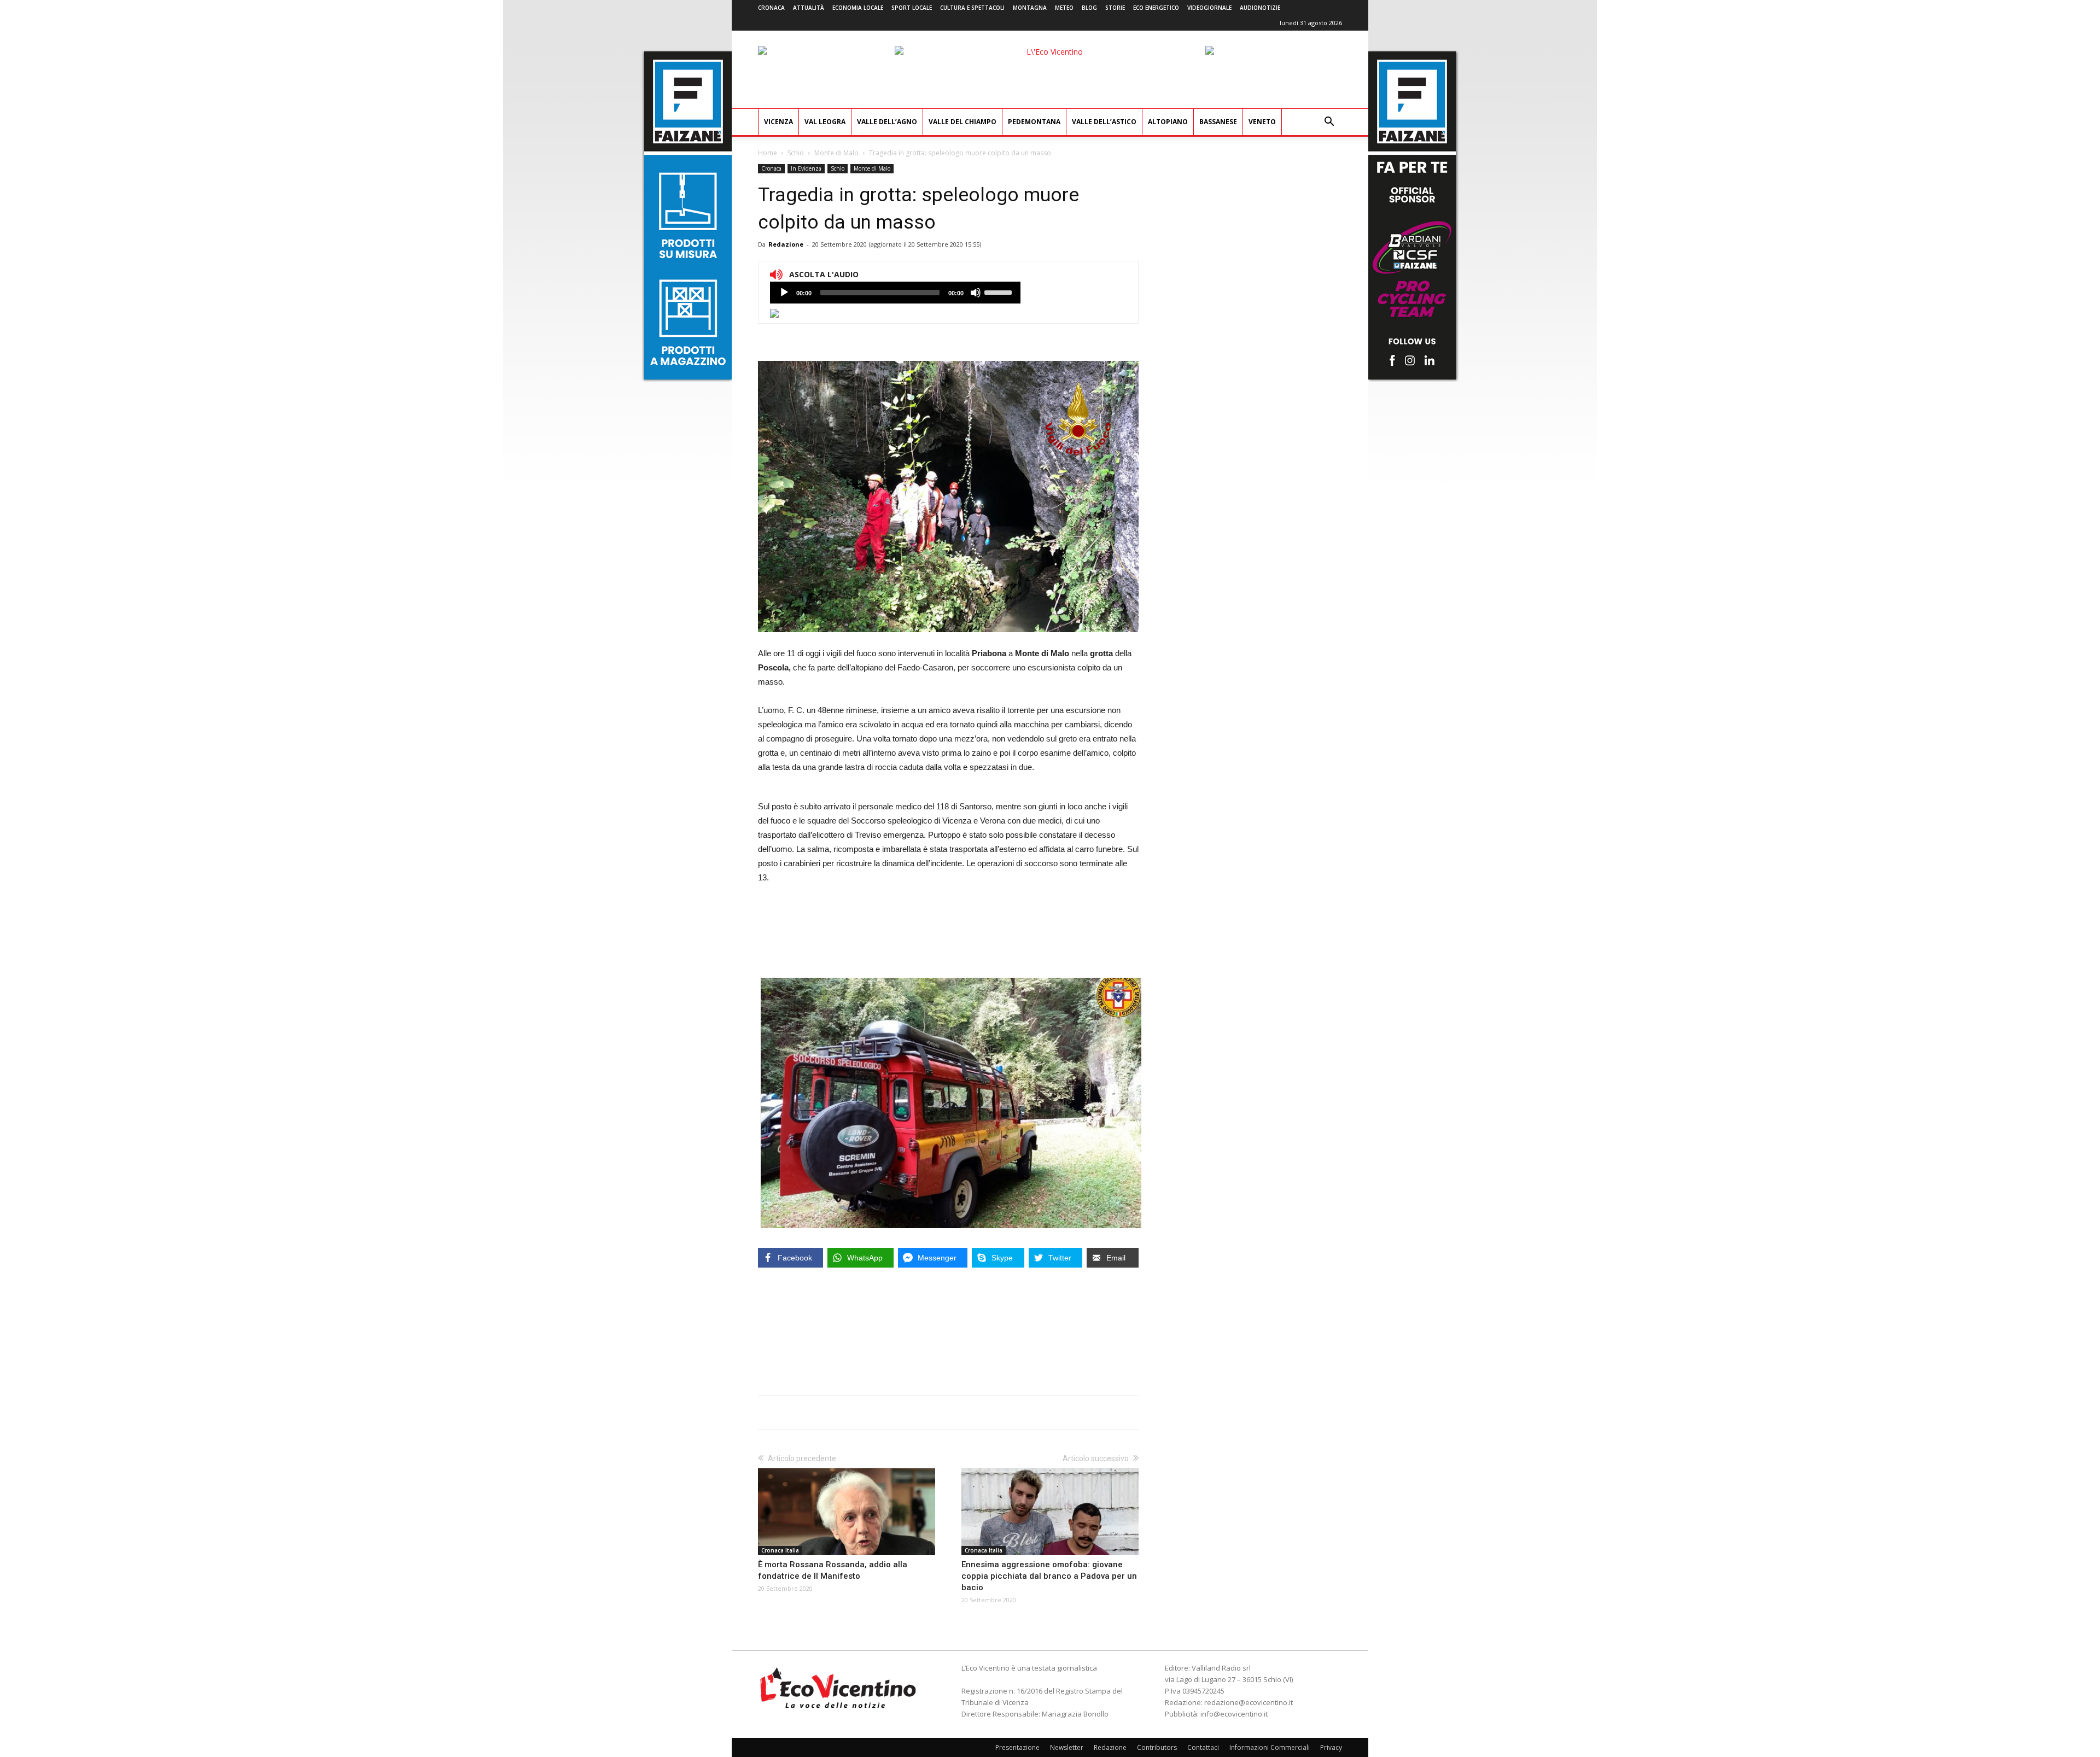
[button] (1329, 123)
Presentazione (1017, 1747)
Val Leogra (825, 122)
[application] (895, 293)
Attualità (809, 8)
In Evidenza (806, 168)
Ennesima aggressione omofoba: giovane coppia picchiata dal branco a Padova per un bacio (1049, 1576)
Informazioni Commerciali (1270, 1747)
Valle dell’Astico (1104, 122)
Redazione (786, 244)
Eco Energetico (1156, 8)
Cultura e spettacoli (972, 8)
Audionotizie (1260, 8)
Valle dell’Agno (887, 122)
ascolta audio (784, 293)
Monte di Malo (836, 153)
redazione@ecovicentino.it (1249, 1702)
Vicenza (778, 122)
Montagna (1030, 8)
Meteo (1064, 8)
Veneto (1262, 122)
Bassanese (1218, 122)
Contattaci (1203, 1747)
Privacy (1331, 1747)
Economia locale (858, 8)
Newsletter (1067, 1747)
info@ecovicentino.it (1234, 1714)
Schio (796, 153)
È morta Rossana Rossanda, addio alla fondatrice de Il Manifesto (833, 1570)
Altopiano (1168, 122)
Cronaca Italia (780, 1550)
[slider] (1000, 291)
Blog (1089, 8)
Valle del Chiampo (962, 122)
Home (768, 153)
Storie (1115, 8)
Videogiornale (1209, 8)
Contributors (1157, 1747)
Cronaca (771, 8)
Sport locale (912, 8)
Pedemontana (1034, 122)
